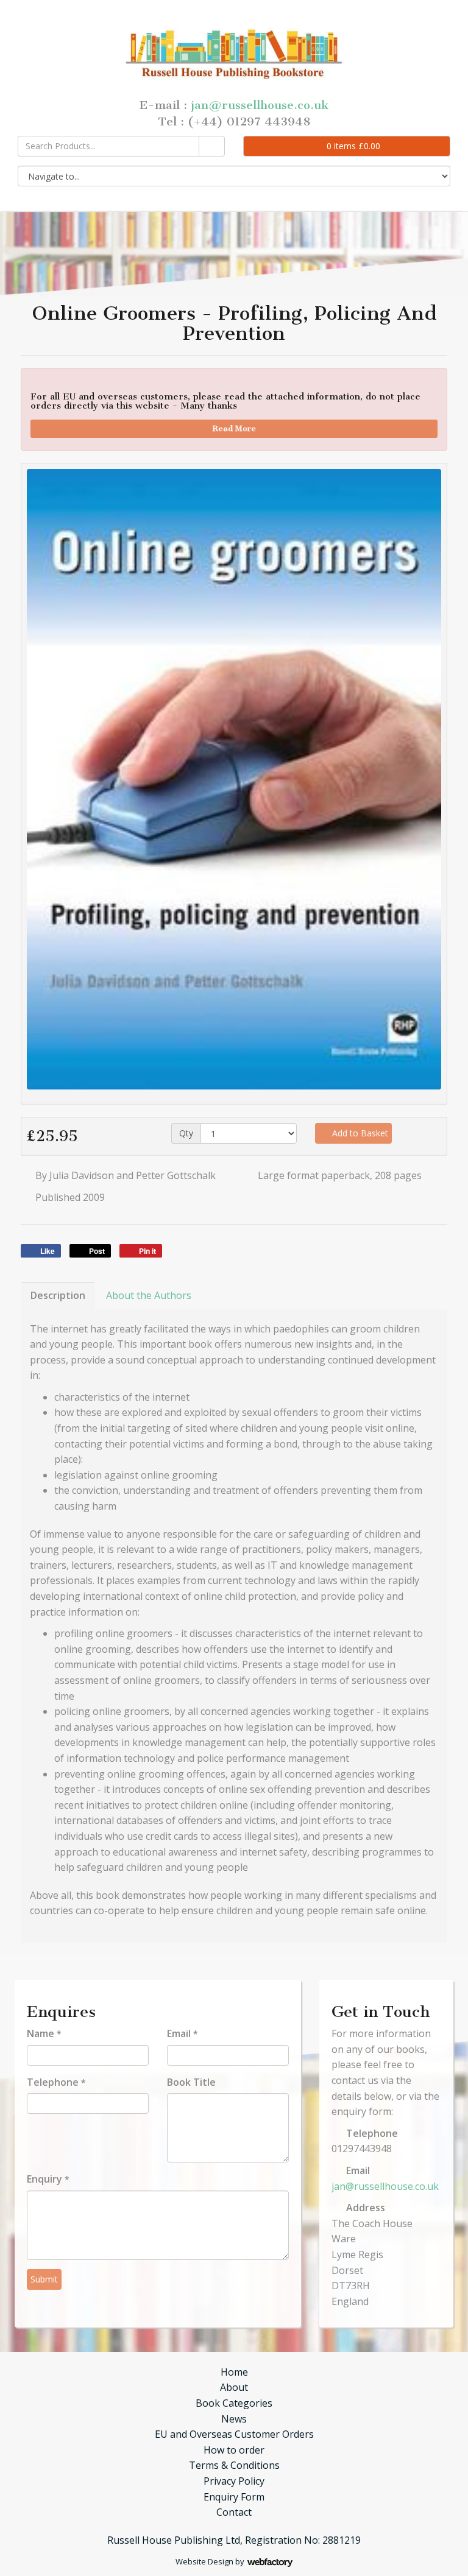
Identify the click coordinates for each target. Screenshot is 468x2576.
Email (182, 2033)
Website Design (204, 2561)
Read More (234, 428)
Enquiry (48, 2179)
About (234, 2387)
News (234, 2419)
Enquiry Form (234, 2497)
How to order (234, 2450)
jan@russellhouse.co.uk (260, 105)
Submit (44, 2279)
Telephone (56, 2082)
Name (44, 2033)
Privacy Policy (234, 2481)
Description (58, 1295)
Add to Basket (359, 1133)
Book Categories (234, 2403)
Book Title (191, 2082)
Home (234, 2372)
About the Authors (149, 1295)
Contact (234, 2512)
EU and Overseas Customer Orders (234, 2434)
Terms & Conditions (234, 2465)
